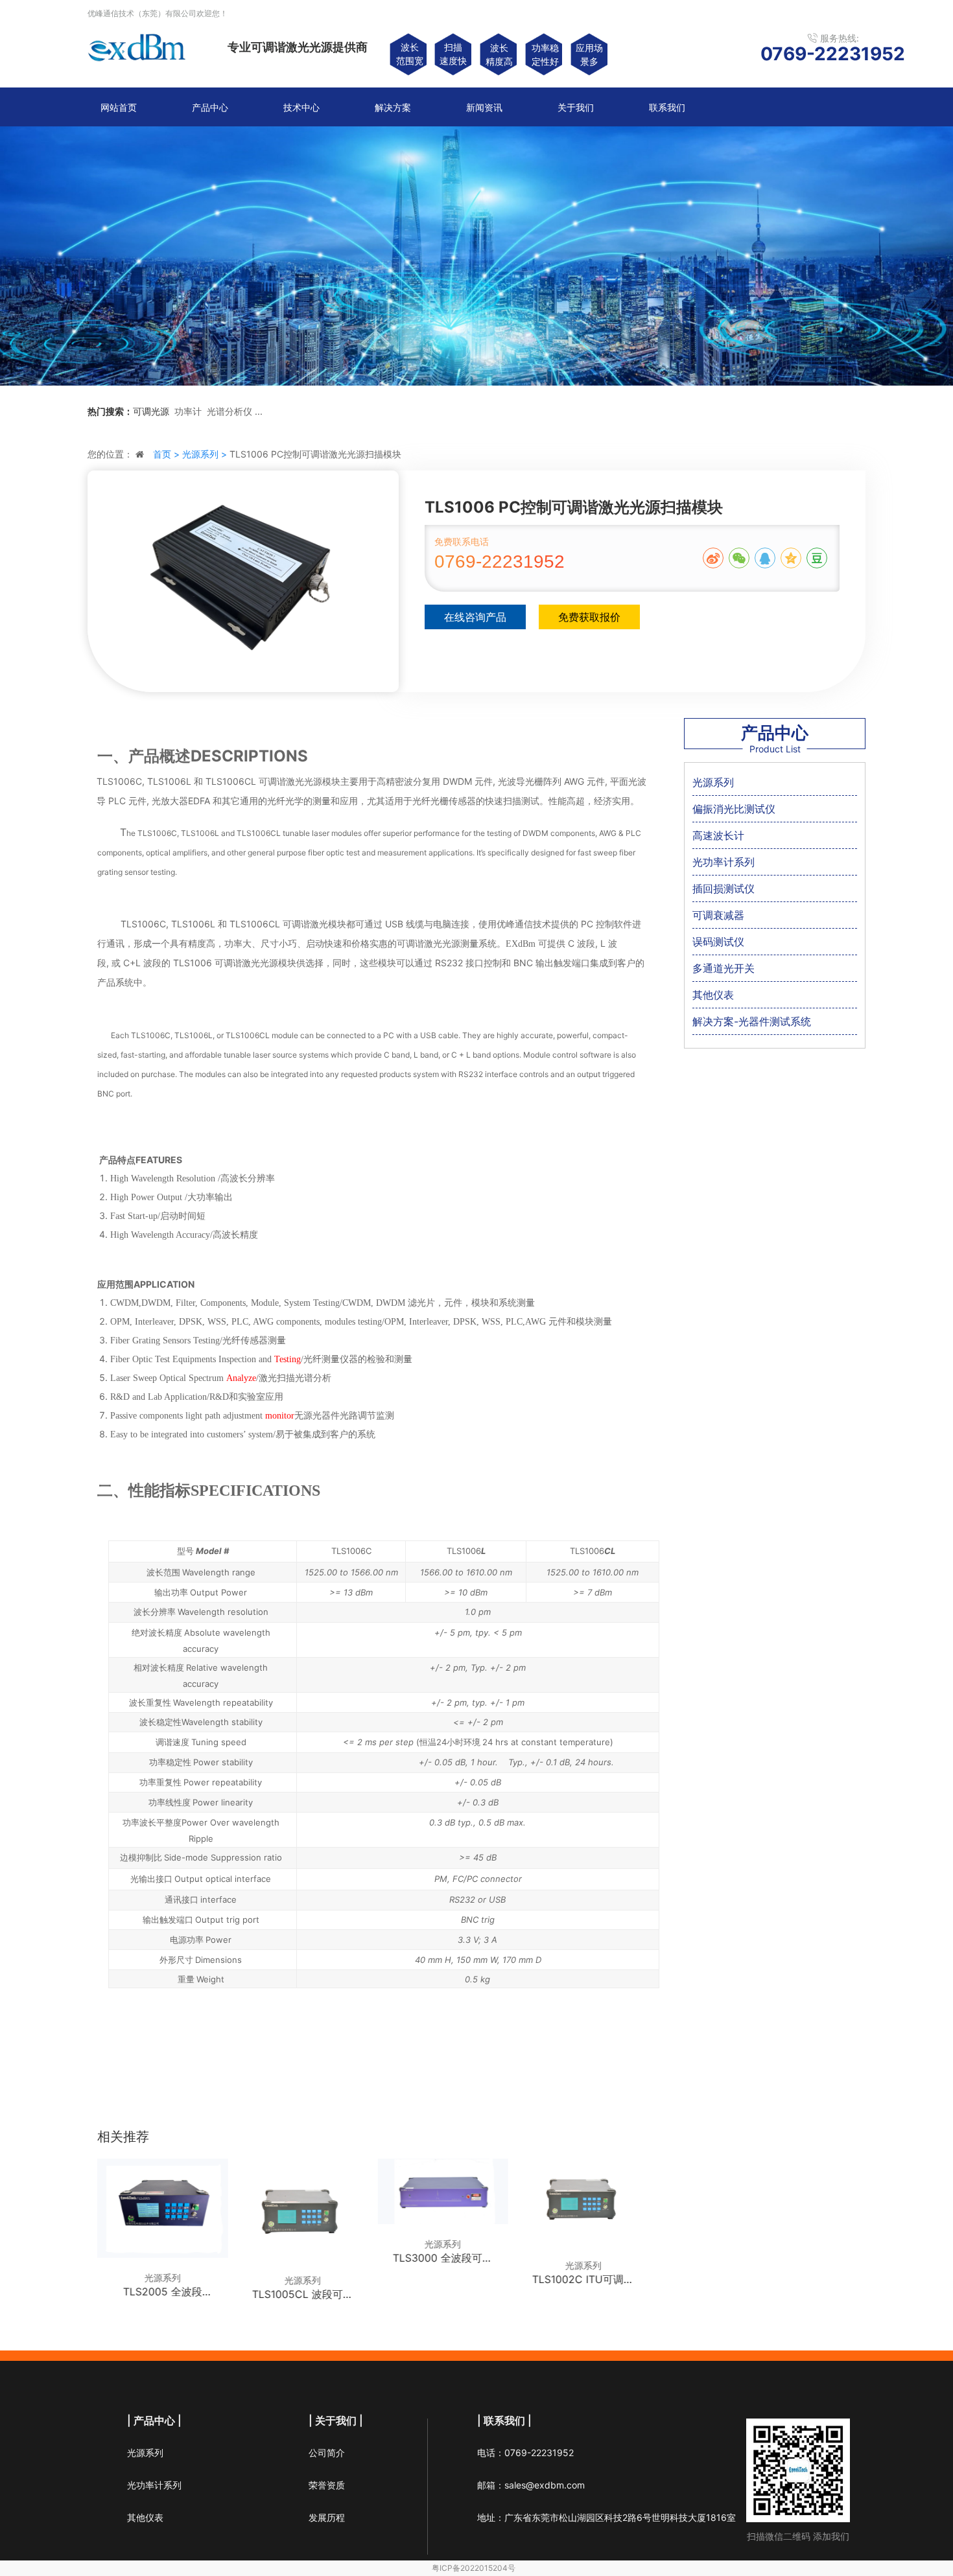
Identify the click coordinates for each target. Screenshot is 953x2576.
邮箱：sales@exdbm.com (531, 2485)
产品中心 (210, 107)
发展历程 (327, 2517)
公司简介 (327, 2453)
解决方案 (393, 107)
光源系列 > (206, 454)
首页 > (168, 454)
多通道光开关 (724, 968)
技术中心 (301, 107)
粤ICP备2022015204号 (474, 2568)
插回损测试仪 (724, 888)
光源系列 (713, 782)
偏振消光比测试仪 (734, 809)
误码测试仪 (718, 942)
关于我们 (576, 107)
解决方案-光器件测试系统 (752, 1021)
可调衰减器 (718, 915)
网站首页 (119, 107)
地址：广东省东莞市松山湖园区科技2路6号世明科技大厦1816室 (606, 2517)
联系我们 (667, 107)
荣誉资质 (327, 2485)
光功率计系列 (724, 862)
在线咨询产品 (475, 617)
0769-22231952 (500, 562)
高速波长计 (718, 835)
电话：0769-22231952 (525, 2453)
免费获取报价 (589, 617)
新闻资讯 (484, 107)
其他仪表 (713, 995)
